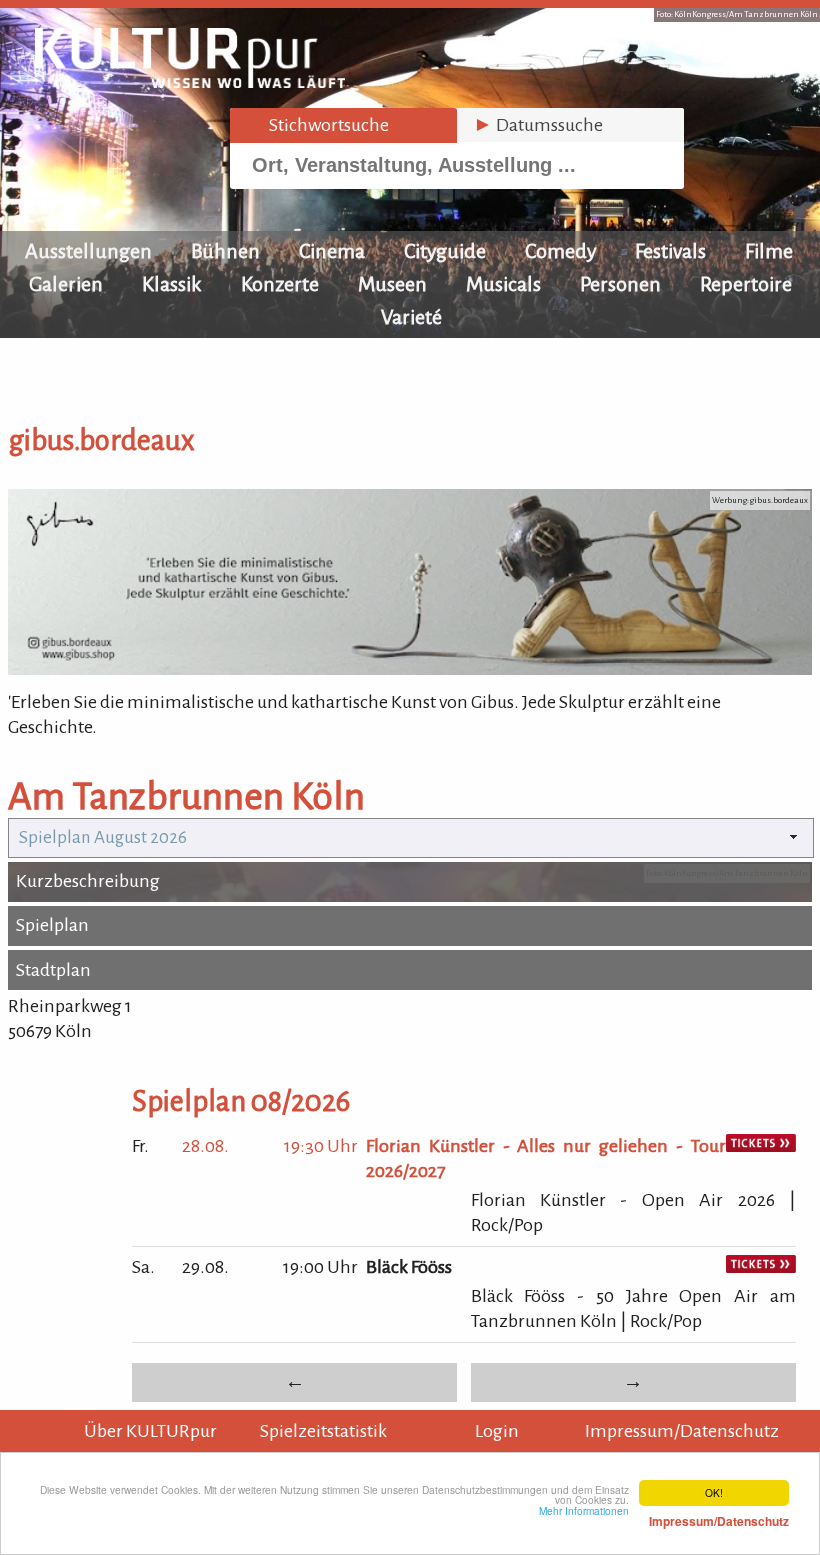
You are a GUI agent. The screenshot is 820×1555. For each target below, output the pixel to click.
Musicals (503, 284)
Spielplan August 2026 (103, 837)
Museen (392, 284)
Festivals (670, 251)
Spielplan (52, 925)
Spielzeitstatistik (323, 1431)
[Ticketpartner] (761, 1146)
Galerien (66, 284)
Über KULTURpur (150, 1431)
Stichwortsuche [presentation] (317, 125)
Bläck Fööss (409, 1267)
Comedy (560, 251)
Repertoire (746, 284)
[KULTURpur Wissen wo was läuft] (190, 82)
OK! (714, 1492)
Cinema (332, 251)
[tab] (343, 125)
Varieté (411, 317)
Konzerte (280, 284)
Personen (620, 284)
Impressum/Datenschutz (682, 1431)
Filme (769, 251)
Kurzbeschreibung (88, 881)
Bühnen (225, 251)
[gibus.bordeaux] (410, 669)
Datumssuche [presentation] (538, 125)
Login (497, 1431)
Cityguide (445, 251)
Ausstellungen (88, 251)
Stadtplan (53, 970)
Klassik (172, 284)
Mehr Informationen (664, 1516)
